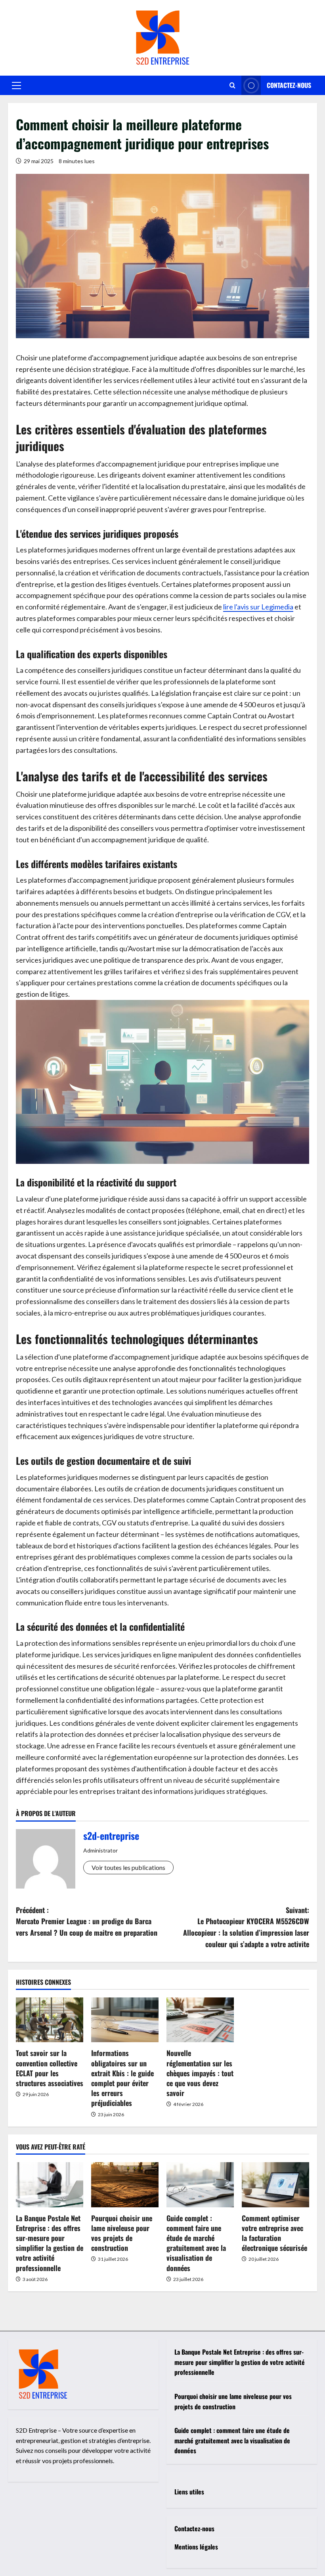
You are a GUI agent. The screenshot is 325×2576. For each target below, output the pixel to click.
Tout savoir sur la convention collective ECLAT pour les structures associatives (50, 2068)
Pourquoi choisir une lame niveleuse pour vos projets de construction (122, 2233)
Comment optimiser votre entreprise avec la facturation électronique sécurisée (274, 2233)
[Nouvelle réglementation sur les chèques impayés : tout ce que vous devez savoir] (200, 2020)
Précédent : (87, 1921)
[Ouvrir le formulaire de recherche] (232, 85)
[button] (16, 86)
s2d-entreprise (111, 1835)
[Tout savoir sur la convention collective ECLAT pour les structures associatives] (50, 2020)
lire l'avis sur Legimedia (258, 607)
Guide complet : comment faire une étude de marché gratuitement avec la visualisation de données (196, 2243)
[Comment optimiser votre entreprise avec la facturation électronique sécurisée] (275, 2185)
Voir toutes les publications (128, 1867)
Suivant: (246, 1927)
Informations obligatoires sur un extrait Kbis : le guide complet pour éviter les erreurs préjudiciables (122, 2078)
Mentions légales (196, 2547)
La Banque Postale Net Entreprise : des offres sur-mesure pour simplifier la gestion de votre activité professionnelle (50, 2243)
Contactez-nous (289, 85)
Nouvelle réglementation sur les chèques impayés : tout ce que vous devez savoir (200, 2073)
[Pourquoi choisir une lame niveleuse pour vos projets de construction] (125, 2185)
